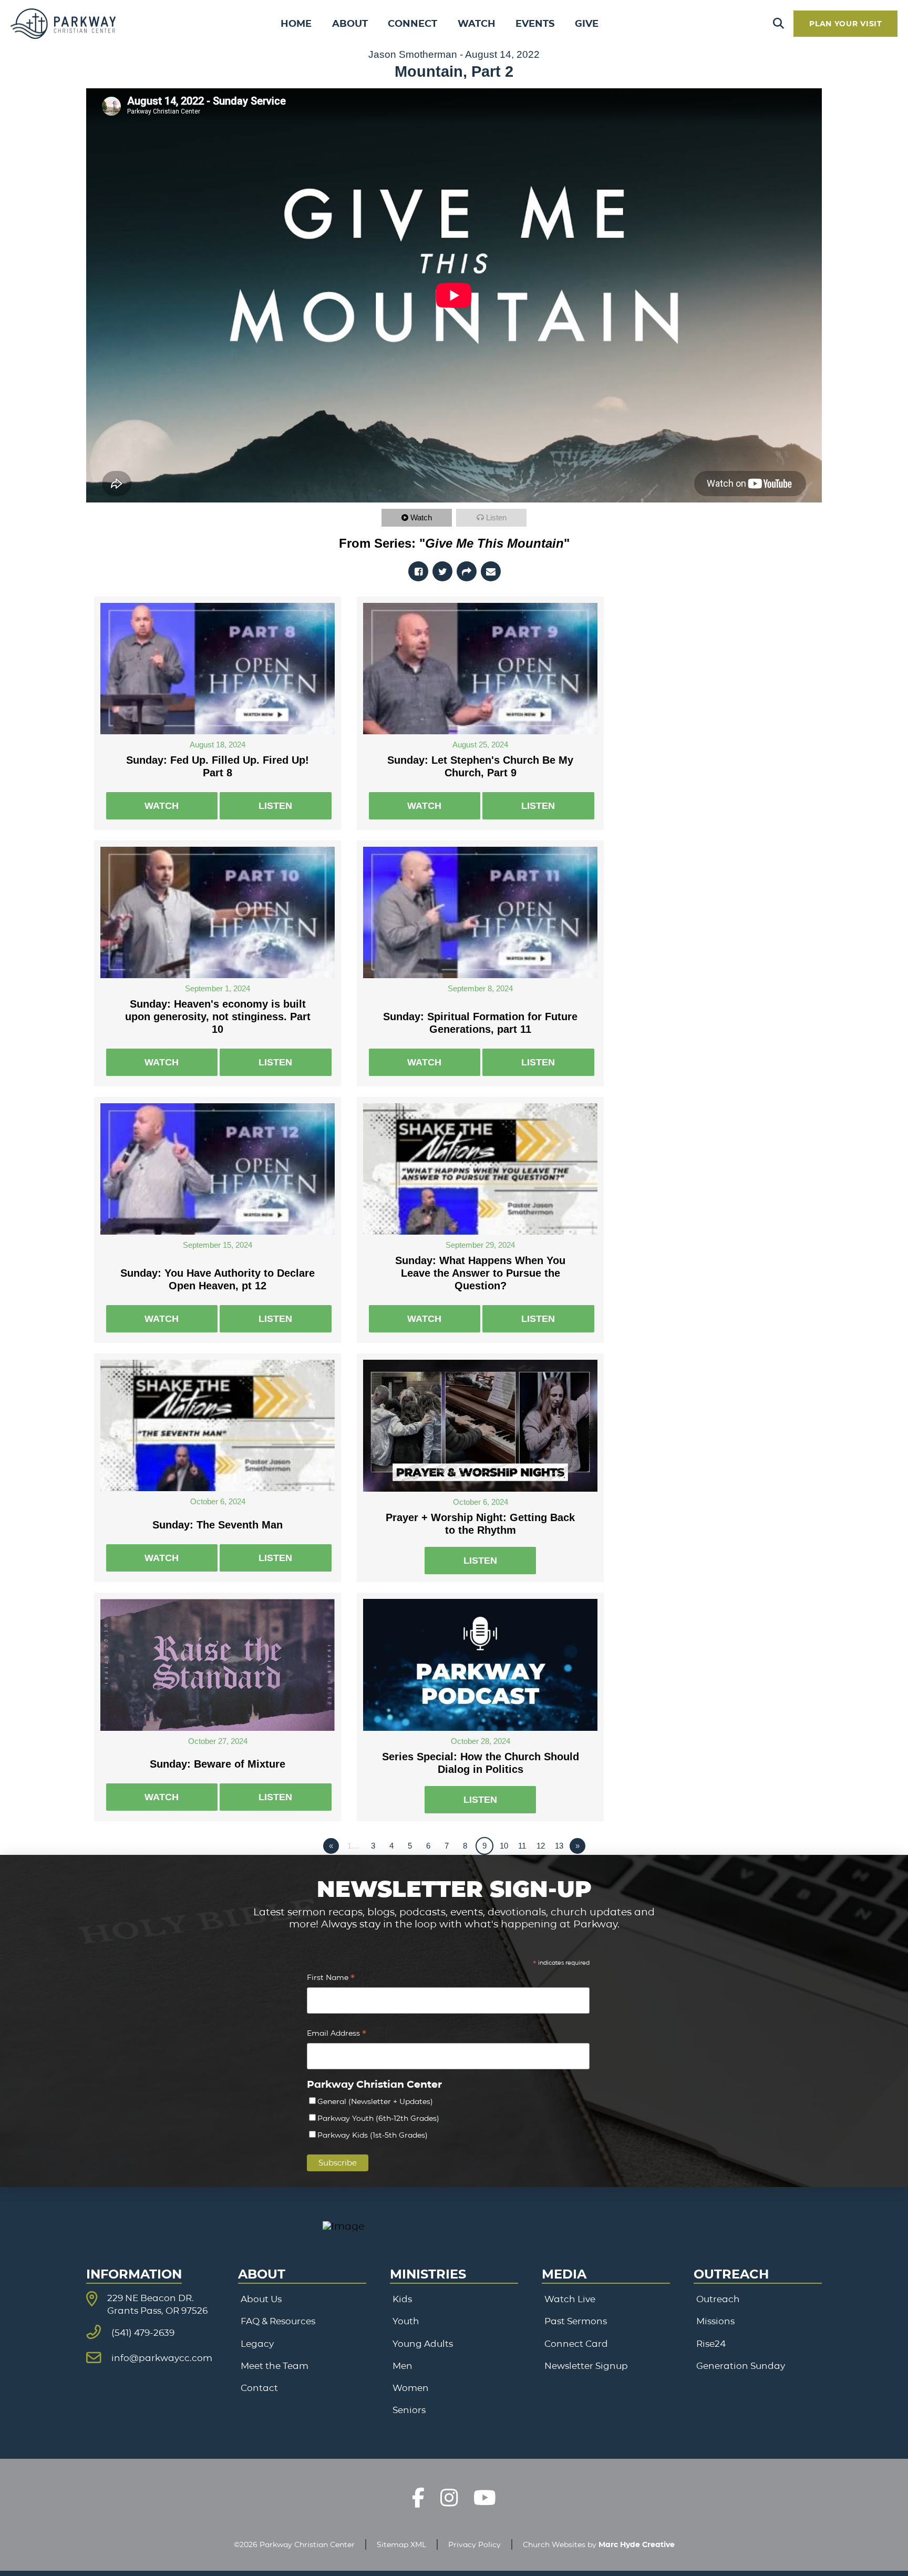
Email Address (337, 2034)
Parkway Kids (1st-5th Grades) (373, 2135)
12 (541, 1846)
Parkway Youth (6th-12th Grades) (378, 2118)
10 (504, 1846)
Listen (496, 517)
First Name (331, 1979)
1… (353, 1846)
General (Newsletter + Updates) (375, 2101)
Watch (421, 517)
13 (559, 1846)
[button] (778, 24)
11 (522, 1846)
